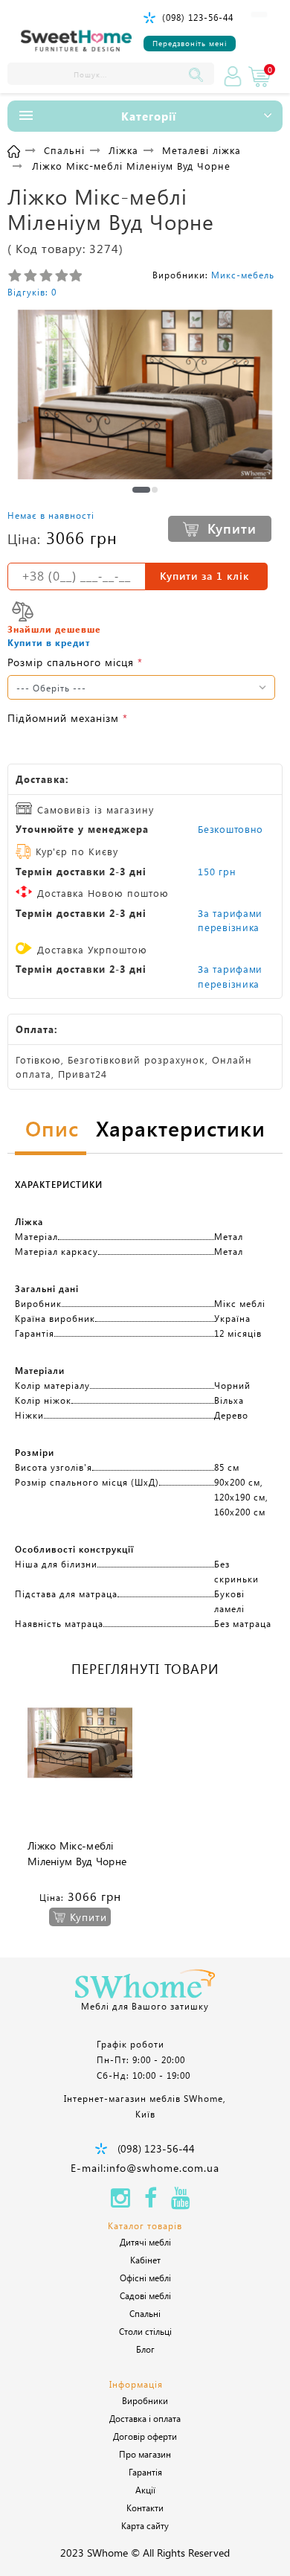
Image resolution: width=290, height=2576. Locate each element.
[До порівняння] (23, 611)
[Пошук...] (199, 74)
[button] (141, 490)
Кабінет (145, 2260)
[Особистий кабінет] (233, 77)
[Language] (259, 15)
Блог (145, 2349)
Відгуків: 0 (32, 292)
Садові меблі (145, 2295)
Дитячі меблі (145, 2242)
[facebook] (151, 2202)
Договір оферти (145, 2436)
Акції (145, 2490)
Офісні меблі (145, 2278)
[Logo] (77, 41)
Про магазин (145, 2454)
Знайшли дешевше (54, 629)
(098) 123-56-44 (198, 17)
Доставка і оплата (145, 2418)
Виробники (145, 2400)
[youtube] (181, 2202)
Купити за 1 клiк (204, 576)
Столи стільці (145, 2331)
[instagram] (120, 2202)
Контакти (145, 2508)
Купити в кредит (49, 642)
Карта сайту (145, 2525)
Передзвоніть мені (190, 43)
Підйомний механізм (63, 718)
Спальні (145, 2313)
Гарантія (145, 2472)
